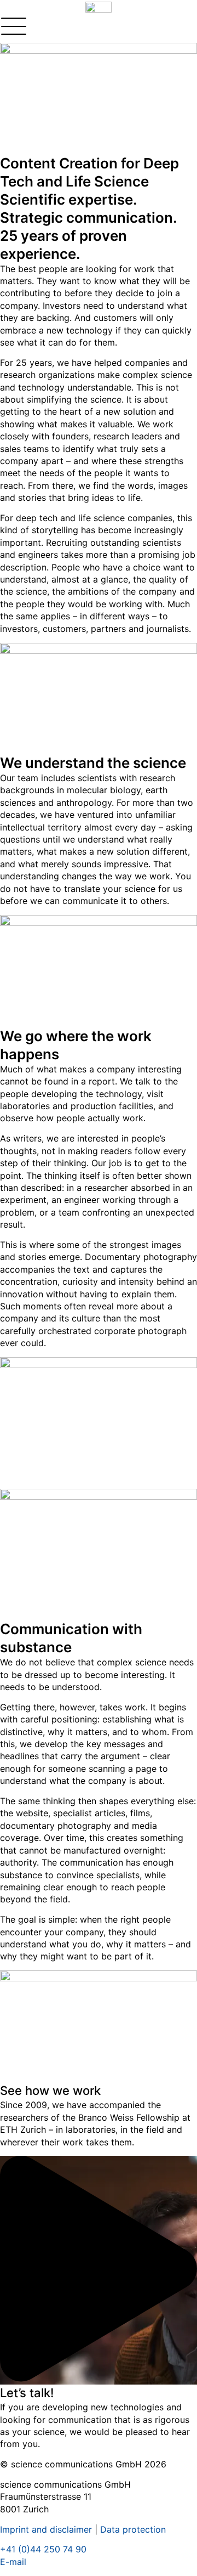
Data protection (133, 2529)
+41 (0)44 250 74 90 (43, 2549)
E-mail (13, 2562)
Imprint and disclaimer (46, 2529)
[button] (99, 2270)
